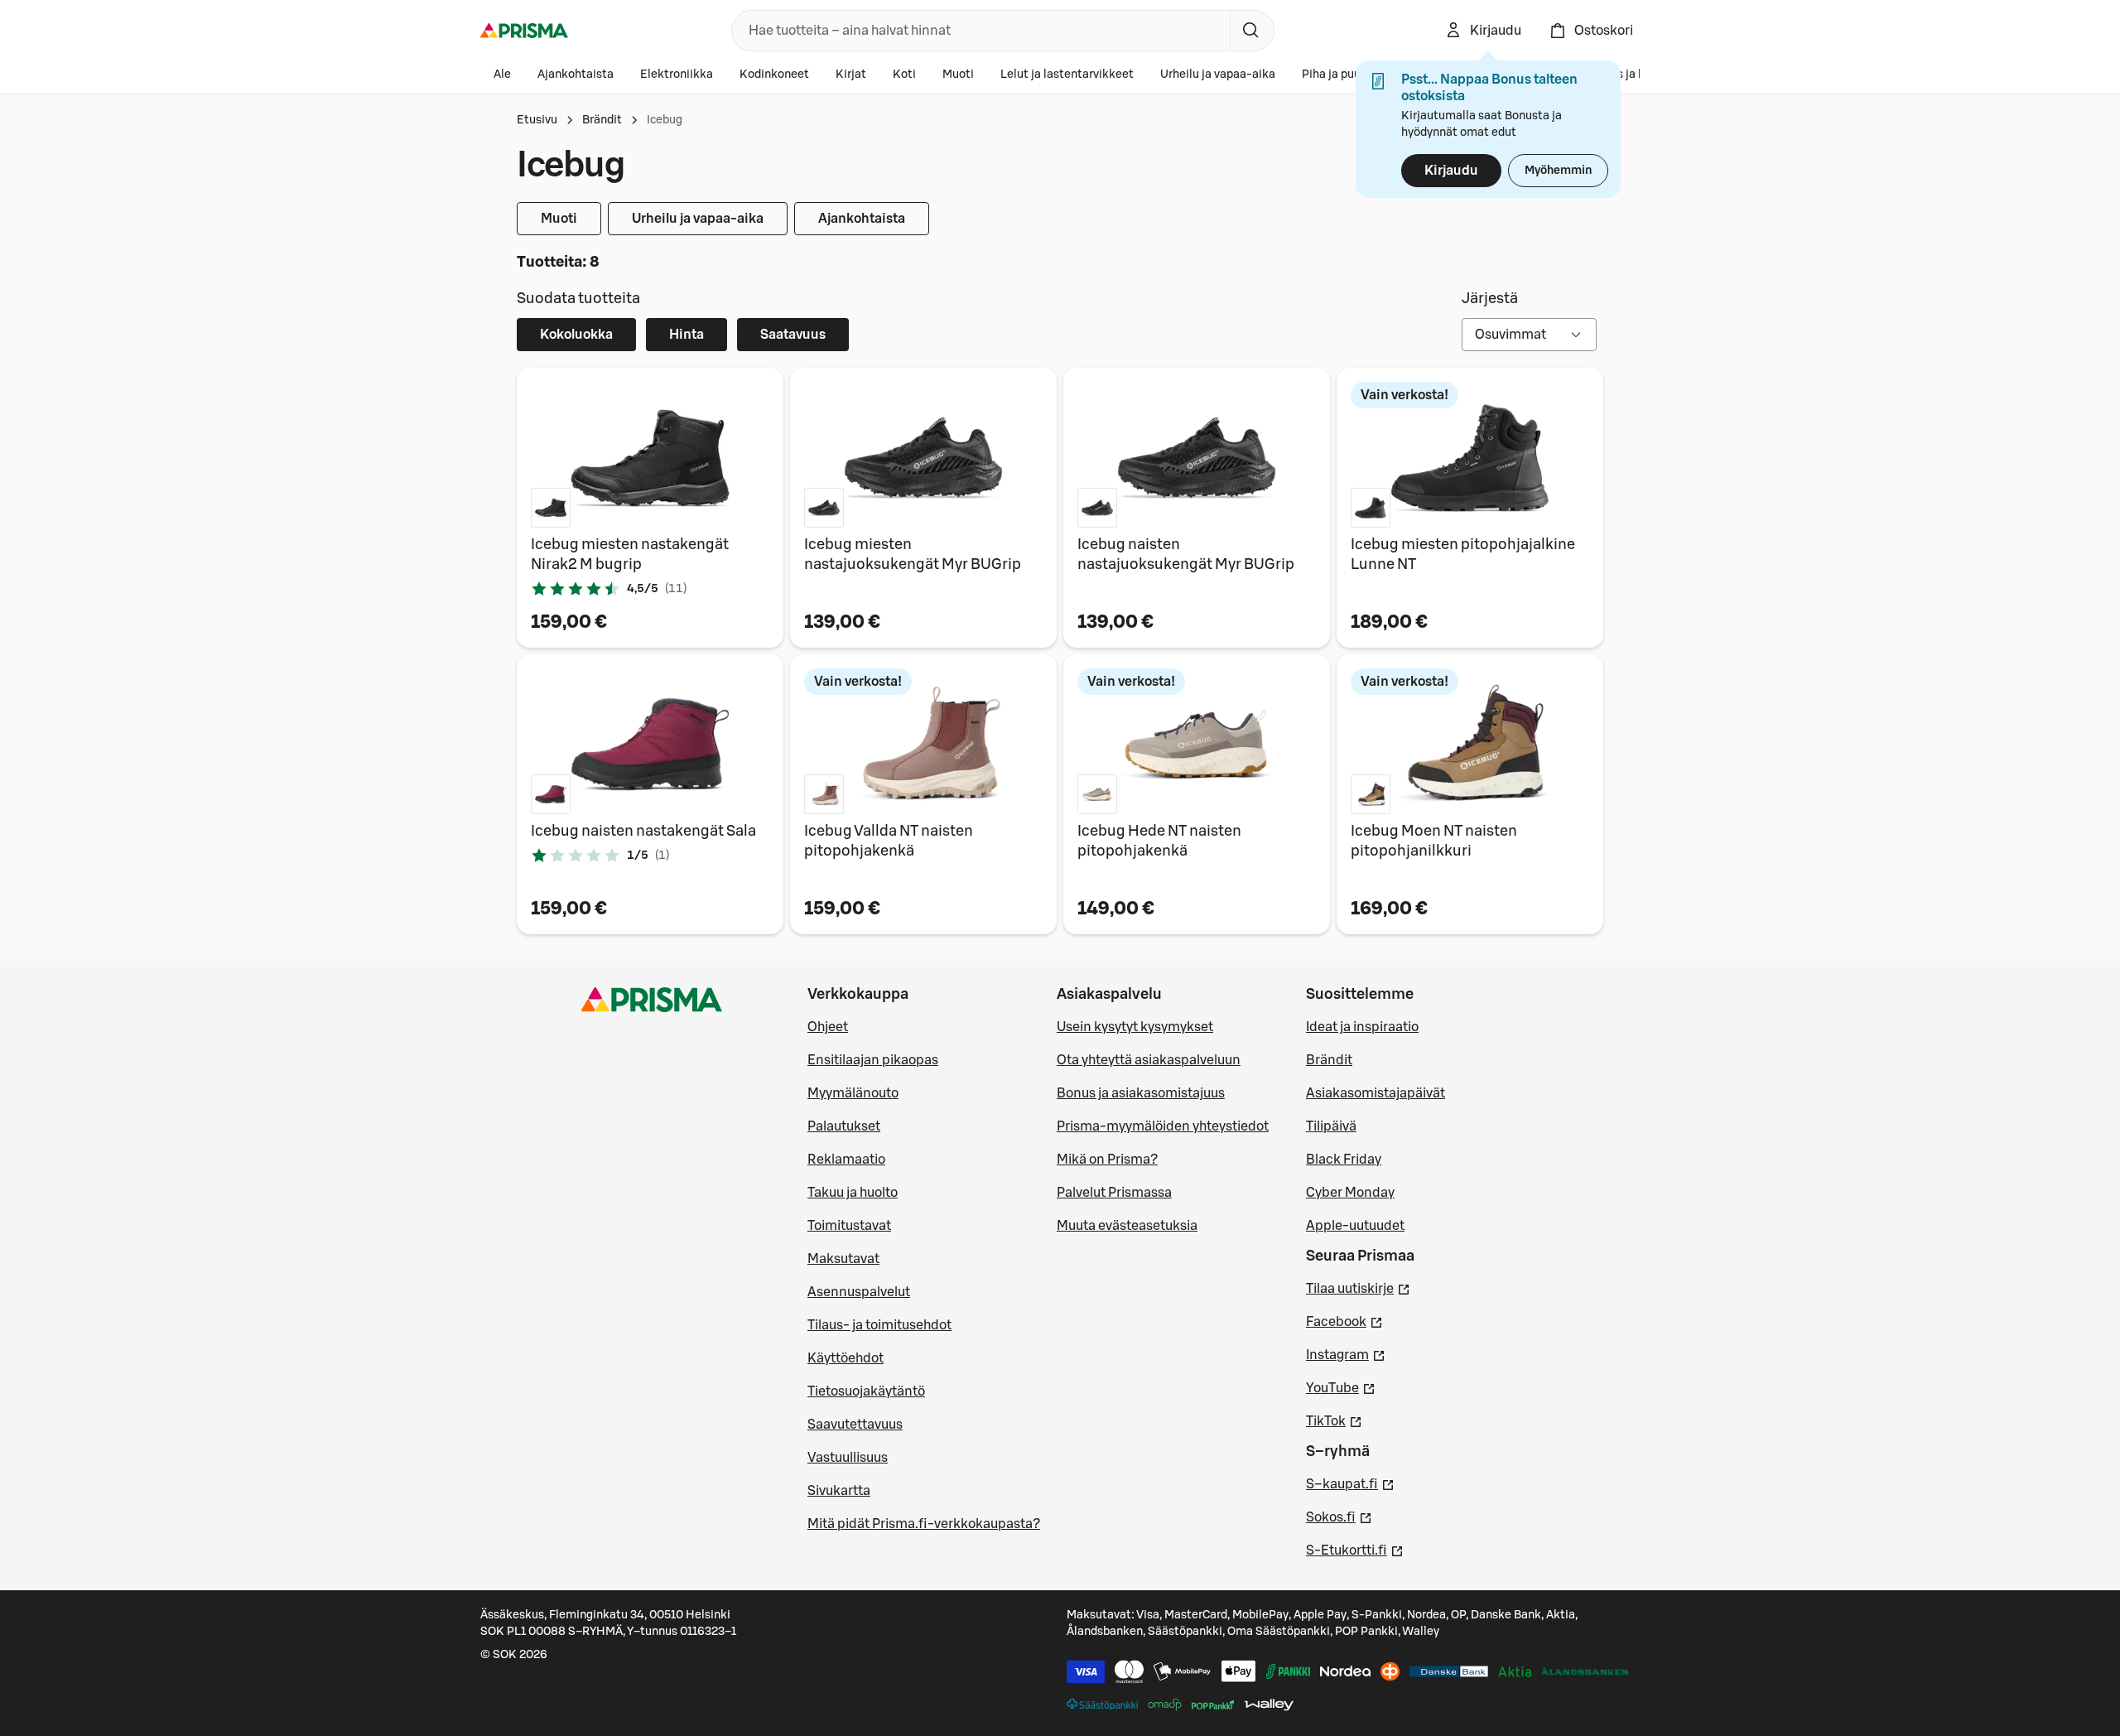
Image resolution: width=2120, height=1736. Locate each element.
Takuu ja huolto (853, 1193)
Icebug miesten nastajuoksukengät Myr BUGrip (913, 554)
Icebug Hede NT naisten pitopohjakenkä (1159, 841)
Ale (502, 75)
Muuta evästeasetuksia (1127, 1226)
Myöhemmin (1558, 171)
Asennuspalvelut (859, 1292)
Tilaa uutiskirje (1358, 1288)
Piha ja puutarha (1346, 75)
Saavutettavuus (855, 1425)
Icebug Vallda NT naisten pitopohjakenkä (889, 841)
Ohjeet (828, 1027)
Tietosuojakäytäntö (866, 1391)
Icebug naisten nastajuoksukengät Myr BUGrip (1186, 554)
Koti (904, 75)
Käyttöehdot (846, 1358)
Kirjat (851, 75)
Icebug (665, 120)
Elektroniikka (677, 75)
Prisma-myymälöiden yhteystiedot (1163, 1126)
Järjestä (1490, 298)
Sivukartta (839, 1491)
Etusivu (537, 120)
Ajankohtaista (576, 75)
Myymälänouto (853, 1093)
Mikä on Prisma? (1107, 1160)
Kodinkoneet (774, 75)
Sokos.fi (1339, 1517)
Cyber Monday (1350, 1193)
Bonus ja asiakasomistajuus (1141, 1093)
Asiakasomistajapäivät (1376, 1093)
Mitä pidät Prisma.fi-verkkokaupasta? (924, 1524)
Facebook (1344, 1321)
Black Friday (1344, 1160)
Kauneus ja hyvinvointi (1636, 75)
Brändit (602, 120)
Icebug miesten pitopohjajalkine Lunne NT (1463, 554)
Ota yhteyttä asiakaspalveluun (1149, 1060)
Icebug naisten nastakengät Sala (643, 831)
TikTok (1334, 1421)
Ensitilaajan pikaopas (873, 1060)
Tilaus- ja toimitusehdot (879, 1325)
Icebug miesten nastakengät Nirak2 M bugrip (630, 554)
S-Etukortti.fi (1355, 1550)
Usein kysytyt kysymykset (1135, 1027)
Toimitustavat (849, 1226)
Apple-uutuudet (1355, 1226)
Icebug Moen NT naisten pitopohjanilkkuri (1434, 841)
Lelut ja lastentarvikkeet (1067, 75)
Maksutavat (843, 1259)
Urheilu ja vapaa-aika (1218, 75)
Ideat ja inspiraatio (1362, 1027)
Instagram (1346, 1355)
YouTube (1341, 1388)
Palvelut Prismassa (1114, 1193)
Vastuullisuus (848, 1458)
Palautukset (844, 1126)
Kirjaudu (1451, 171)
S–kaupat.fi (1350, 1484)
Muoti (958, 75)
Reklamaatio (846, 1160)
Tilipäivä (1331, 1126)
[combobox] (978, 31)
